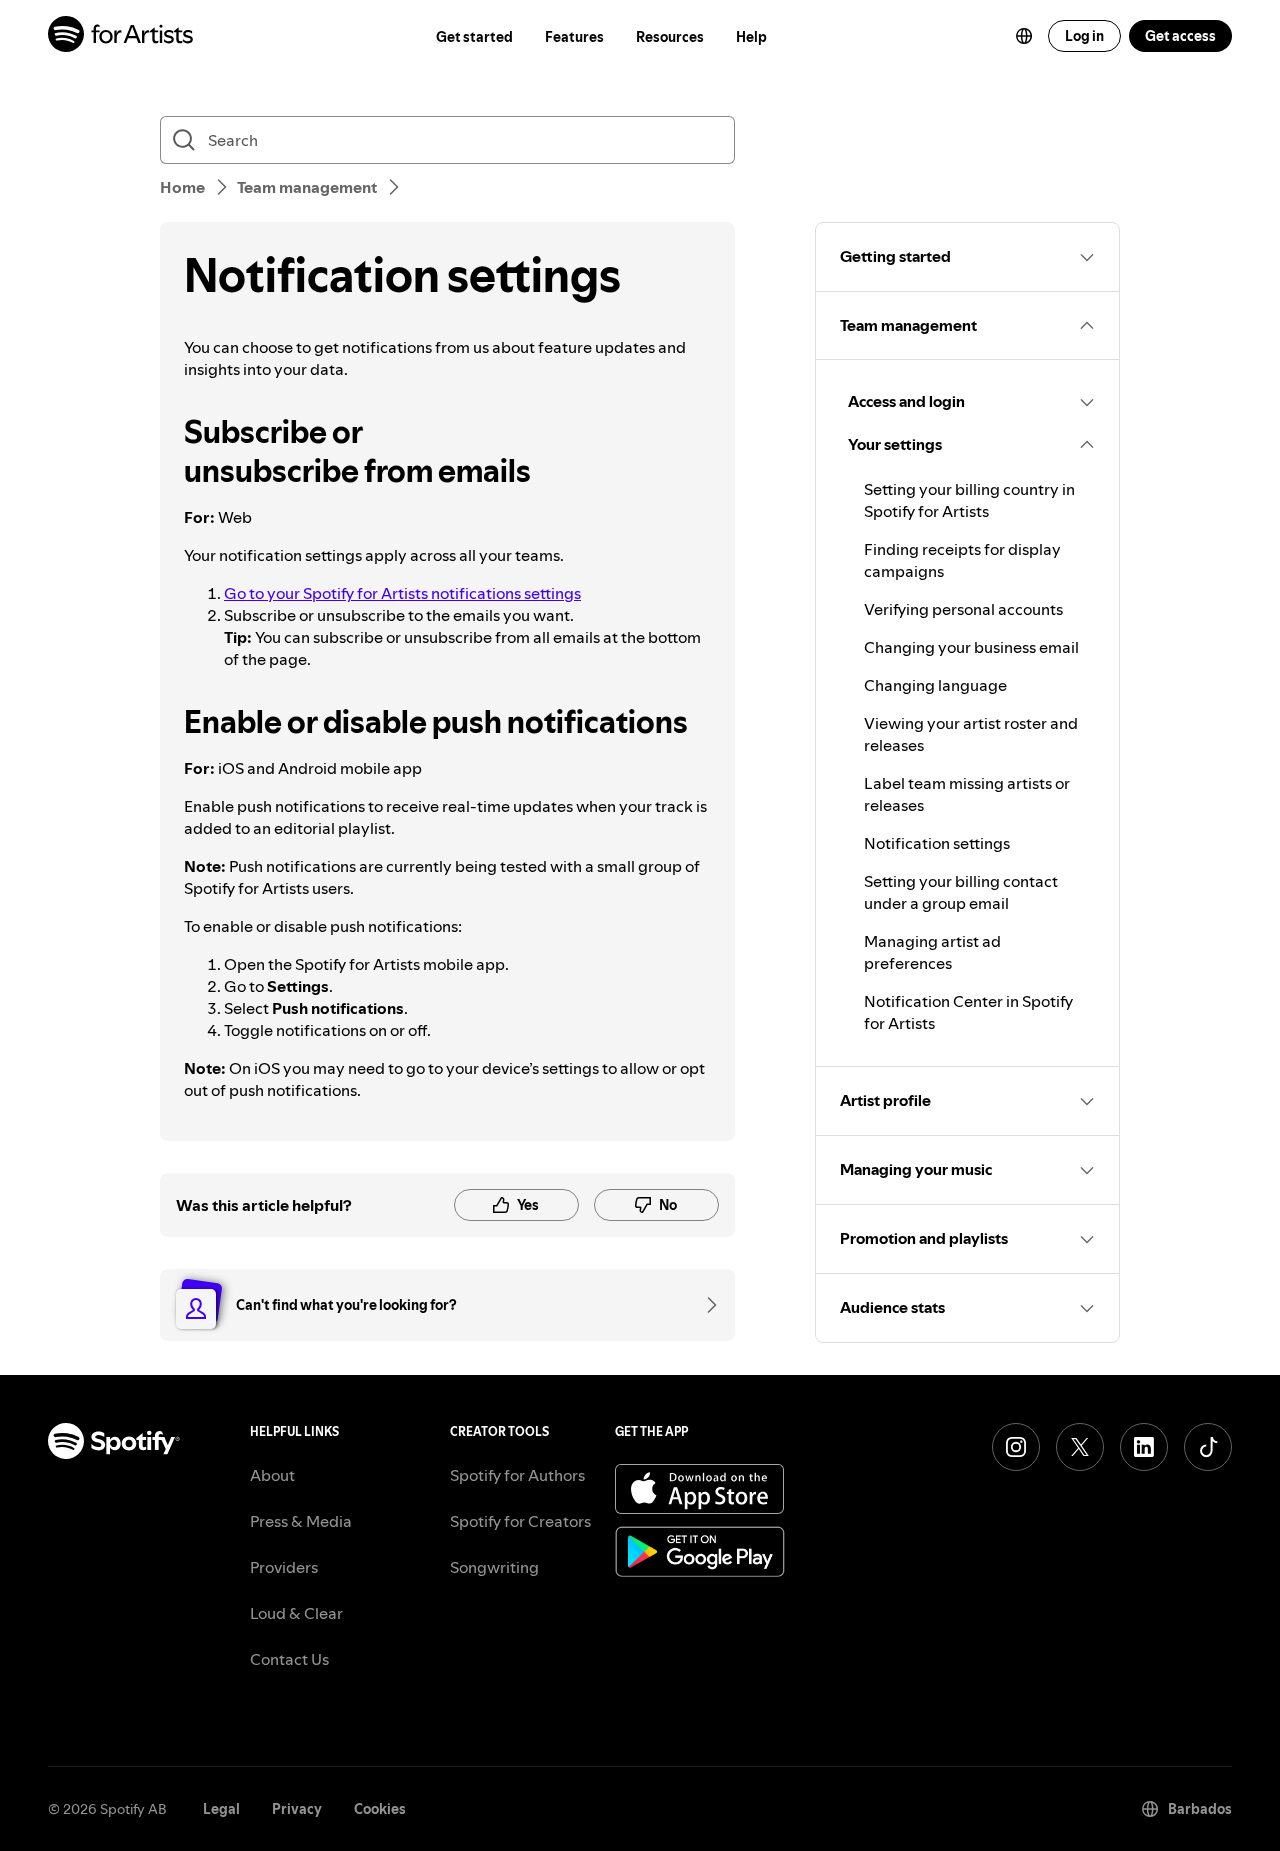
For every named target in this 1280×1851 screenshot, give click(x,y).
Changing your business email (971, 647)
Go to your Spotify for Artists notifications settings (402, 593)
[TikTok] (1208, 1447)
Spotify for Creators (520, 1521)
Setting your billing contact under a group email (961, 892)
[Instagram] (1016, 1447)
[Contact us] (705, 1305)
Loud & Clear (296, 1613)
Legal (221, 1809)
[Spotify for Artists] (121, 36)
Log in (1084, 36)
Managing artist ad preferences (932, 952)
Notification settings (937, 843)
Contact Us (289, 1659)
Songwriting (494, 1567)
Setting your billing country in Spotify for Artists (969, 500)
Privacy (297, 1809)
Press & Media (301, 1521)
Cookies (380, 1809)
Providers (284, 1567)
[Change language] (1024, 36)
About (272, 1475)
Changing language (935, 685)
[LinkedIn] (1144, 1447)
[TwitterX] (1080, 1447)
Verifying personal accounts (963, 609)
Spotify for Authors (517, 1475)
